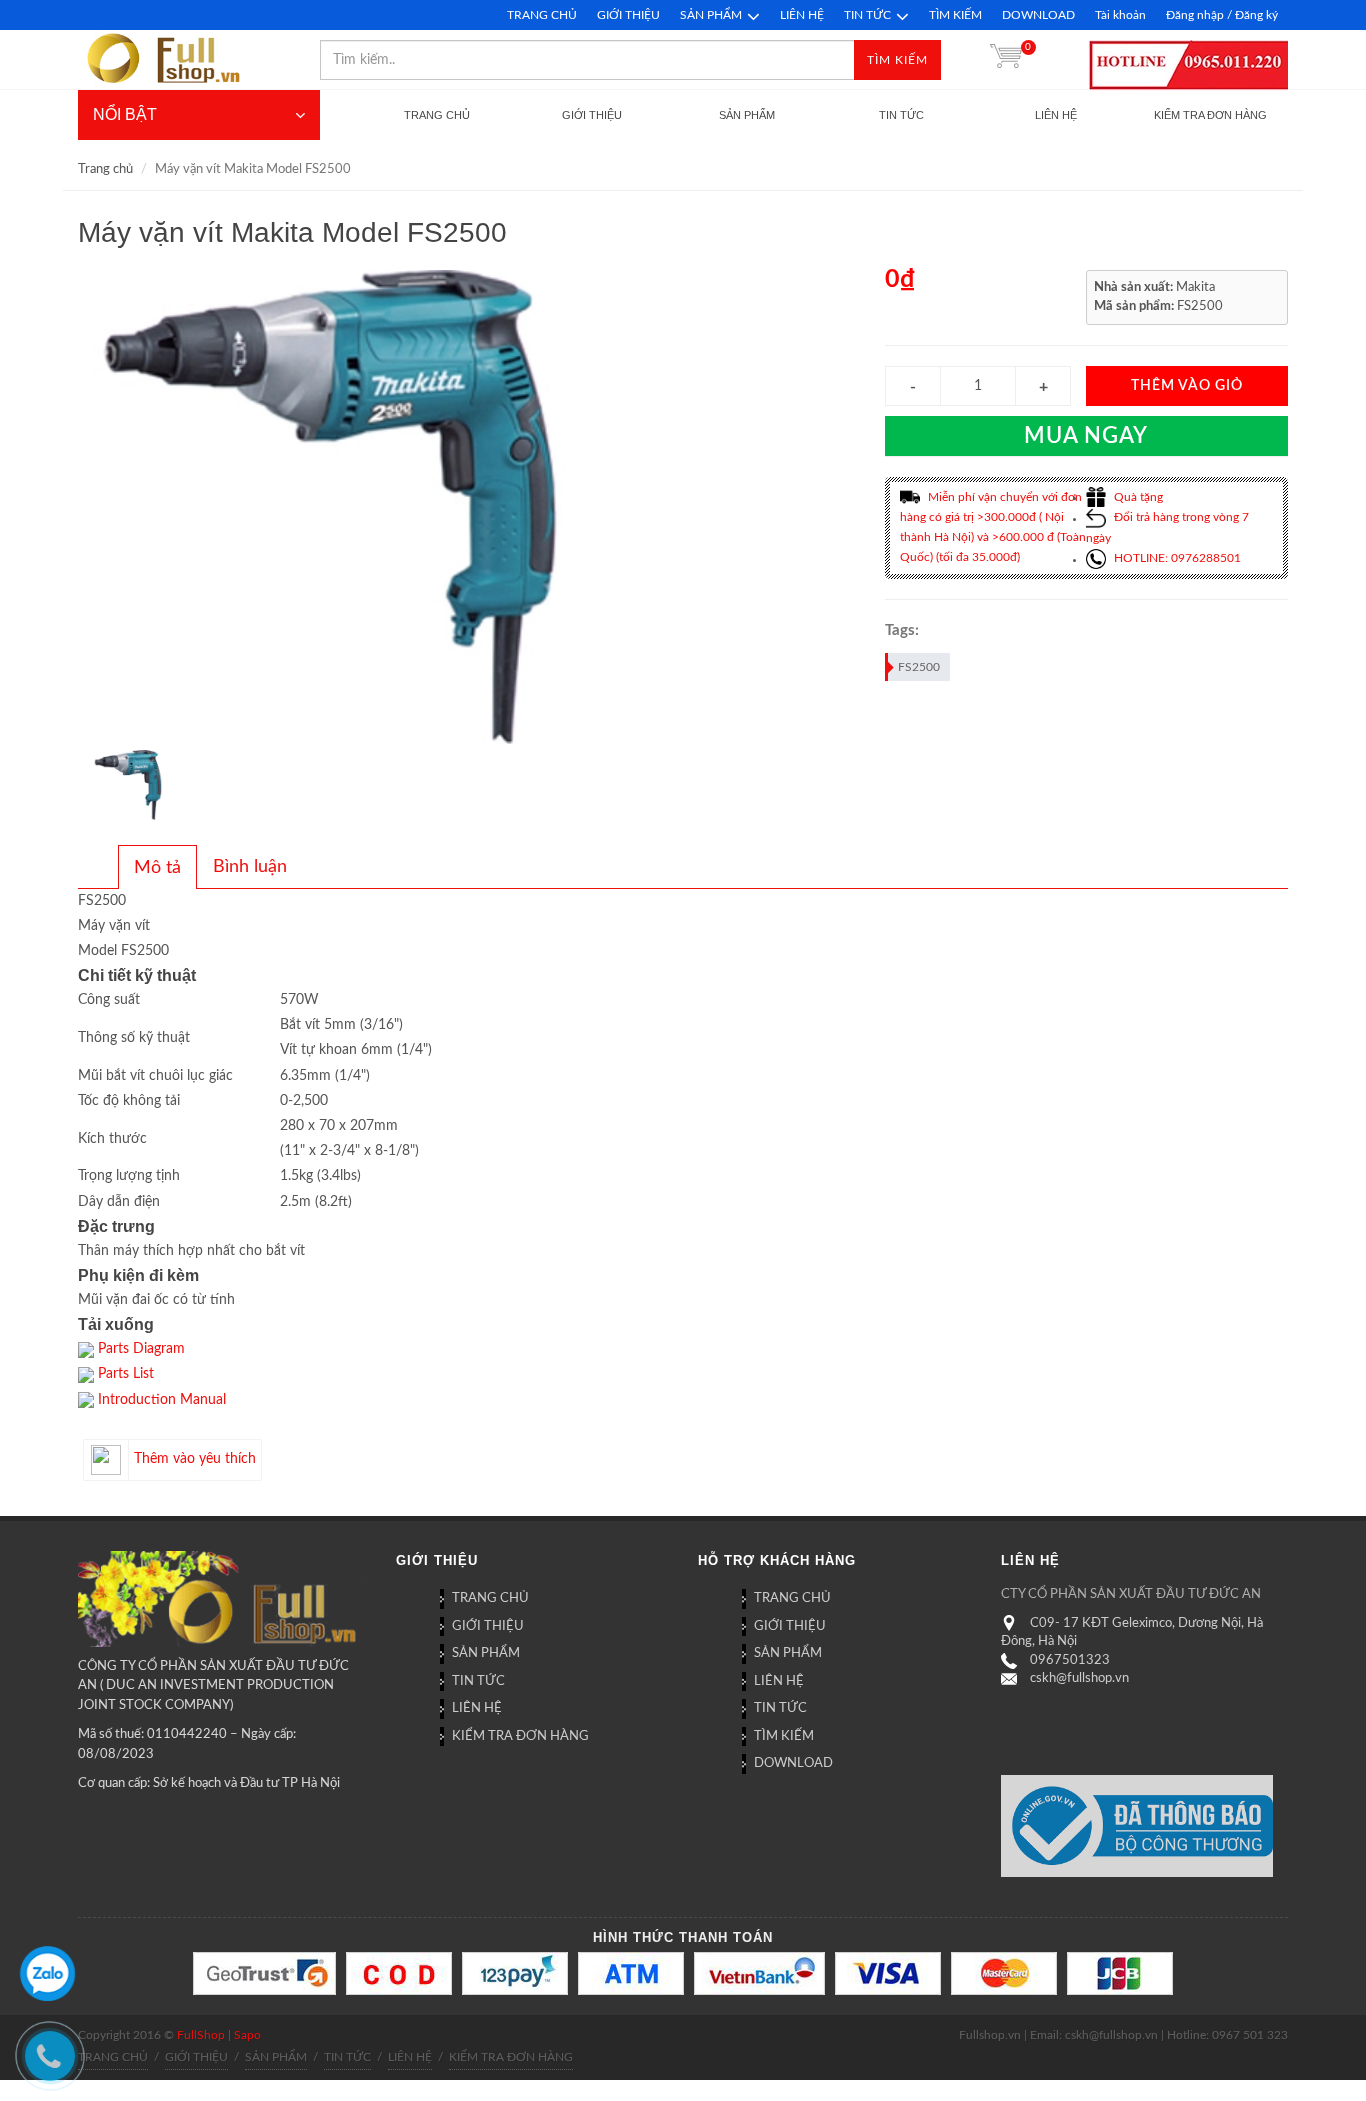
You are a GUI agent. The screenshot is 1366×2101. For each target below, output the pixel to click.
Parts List (126, 1374)
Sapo (247, 2035)
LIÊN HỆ (802, 15)
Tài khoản (1120, 15)
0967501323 (1070, 1660)
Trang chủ (105, 169)
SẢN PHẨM (711, 15)
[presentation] (157, 868)
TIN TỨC (867, 15)
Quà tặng (1137, 497)
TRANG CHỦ (542, 15)
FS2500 (919, 667)
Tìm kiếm (897, 60)
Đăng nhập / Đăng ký (1222, 15)
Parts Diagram (141, 1349)
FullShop (201, 2035)
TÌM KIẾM (955, 15)
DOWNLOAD (1038, 15)
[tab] (157, 867)
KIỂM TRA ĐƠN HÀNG (520, 1736)
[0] (1006, 60)
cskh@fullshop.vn (1079, 1678)
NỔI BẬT (125, 114)
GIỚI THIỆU (628, 15)
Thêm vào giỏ (1187, 386)
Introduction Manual (162, 1400)
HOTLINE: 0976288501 (1176, 558)
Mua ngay (1086, 436)
